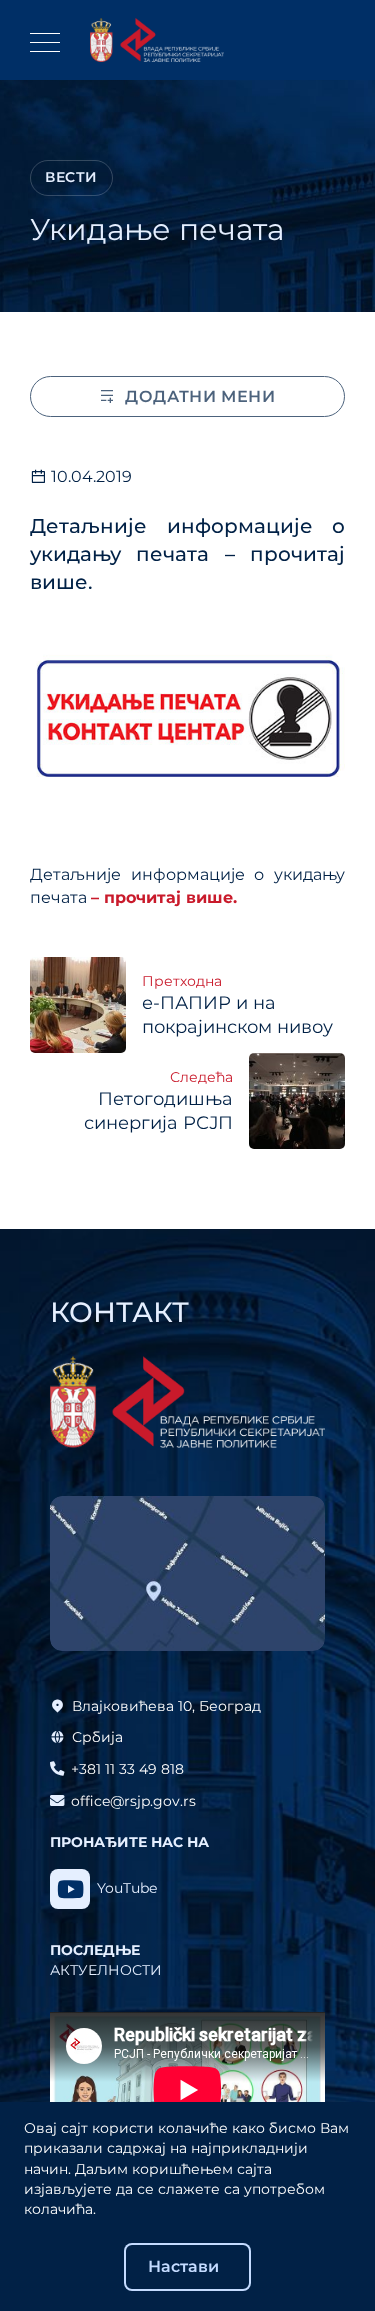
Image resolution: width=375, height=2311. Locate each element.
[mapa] (187, 1573)
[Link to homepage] (157, 40)
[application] (187, 2089)
